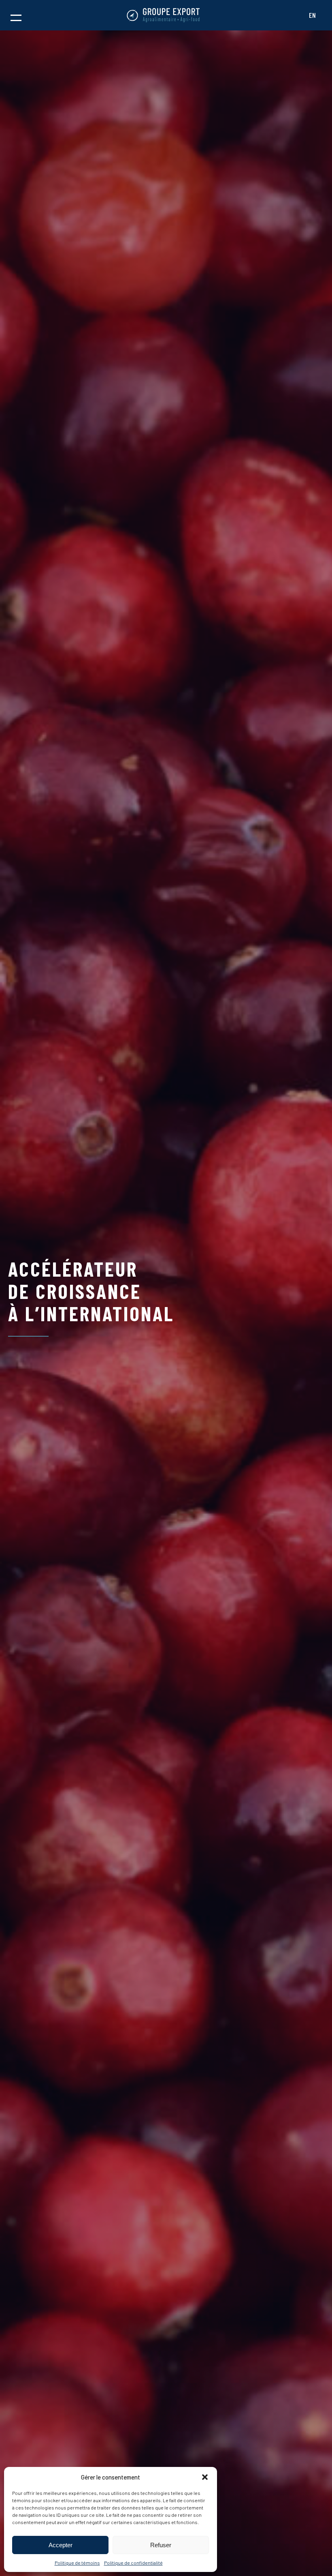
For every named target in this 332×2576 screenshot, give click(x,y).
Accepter (61, 2545)
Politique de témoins (77, 2563)
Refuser (161, 2545)
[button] (205, 2477)
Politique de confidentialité (133, 2563)
